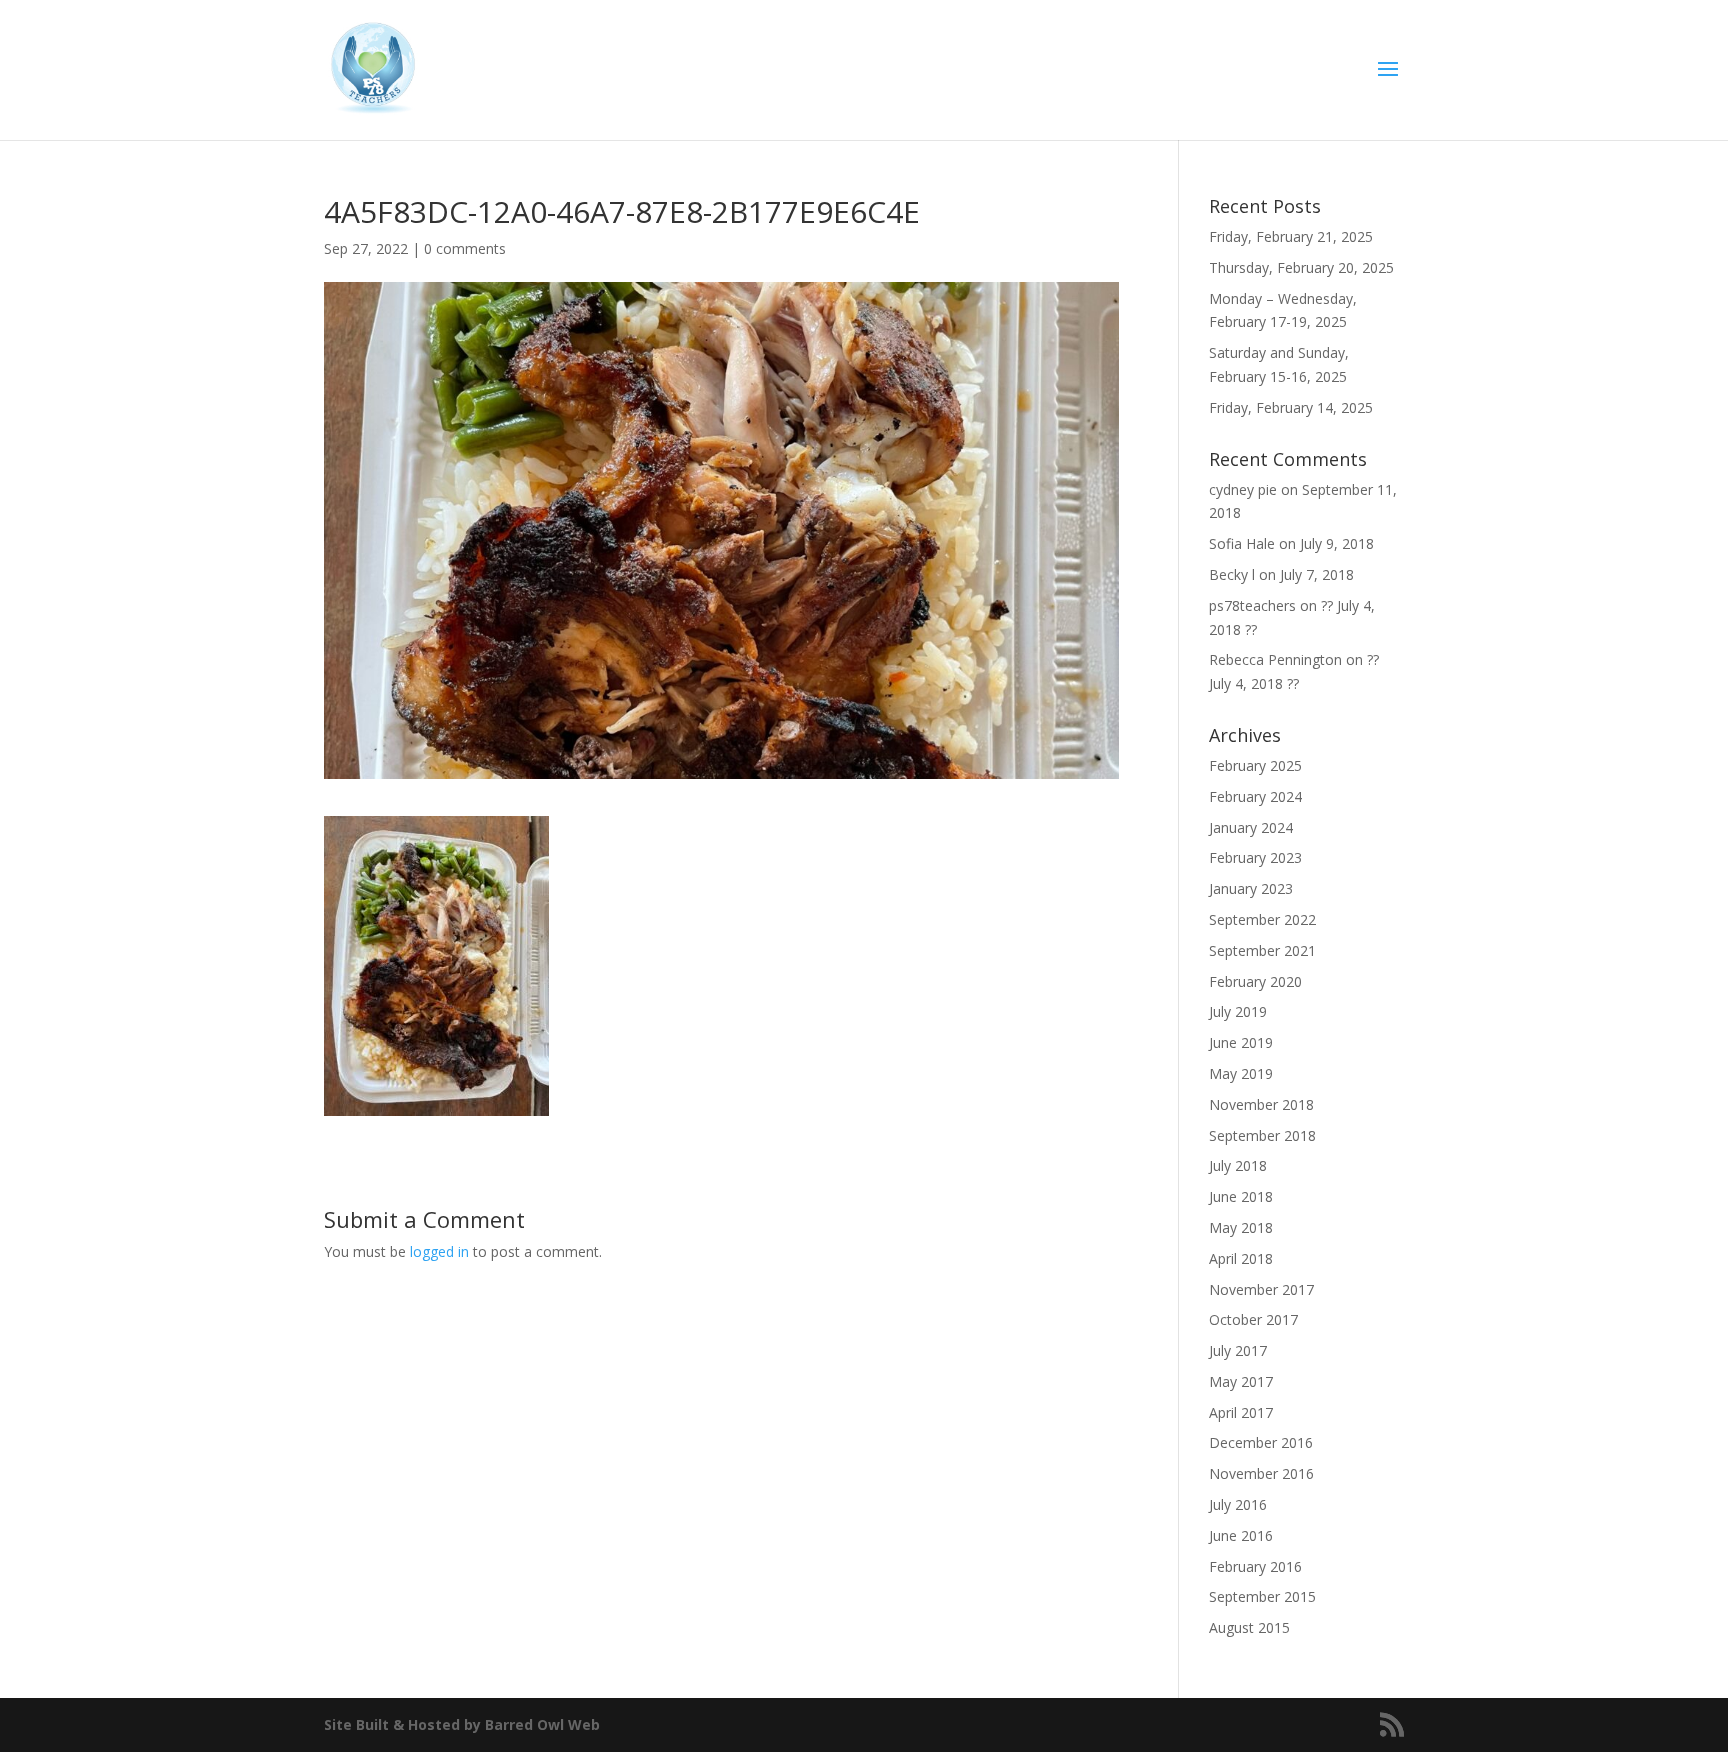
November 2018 (1261, 1104)
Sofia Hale (1242, 543)
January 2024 (1251, 827)
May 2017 (1241, 1381)
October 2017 (1253, 1319)
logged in (439, 1251)
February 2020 (1255, 981)
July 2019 (1238, 1011)
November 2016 (1261, 1473)
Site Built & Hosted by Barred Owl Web (462, 1724)
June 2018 (1241, 1196)
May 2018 (1241, 1227)
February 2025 (1255, 765)
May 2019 (1241, 1073)
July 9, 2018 (1337, 543)
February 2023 (1255, 857)
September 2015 (1262, 1596)
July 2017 (1238, 1350)
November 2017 (1261, 1289)
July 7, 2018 (1317, 574)
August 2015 (1249, 1627)
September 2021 (1262, 950)
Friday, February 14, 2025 (1291, 407)
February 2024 (1255, 796)
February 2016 (1255, 1566)
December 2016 (1261, 1442)
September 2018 (1262, 1135)
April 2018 (1241, 1258)
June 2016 (1241, 1535)
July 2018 (1238, 1165)
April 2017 (1241, 1412)
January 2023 (1251, 888)
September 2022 (1262, 919)
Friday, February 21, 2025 (1291, 236)
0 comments (465, 248)
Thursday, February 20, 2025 (1301, 267)
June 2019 (1241, 1042)
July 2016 (1238, 1504)
